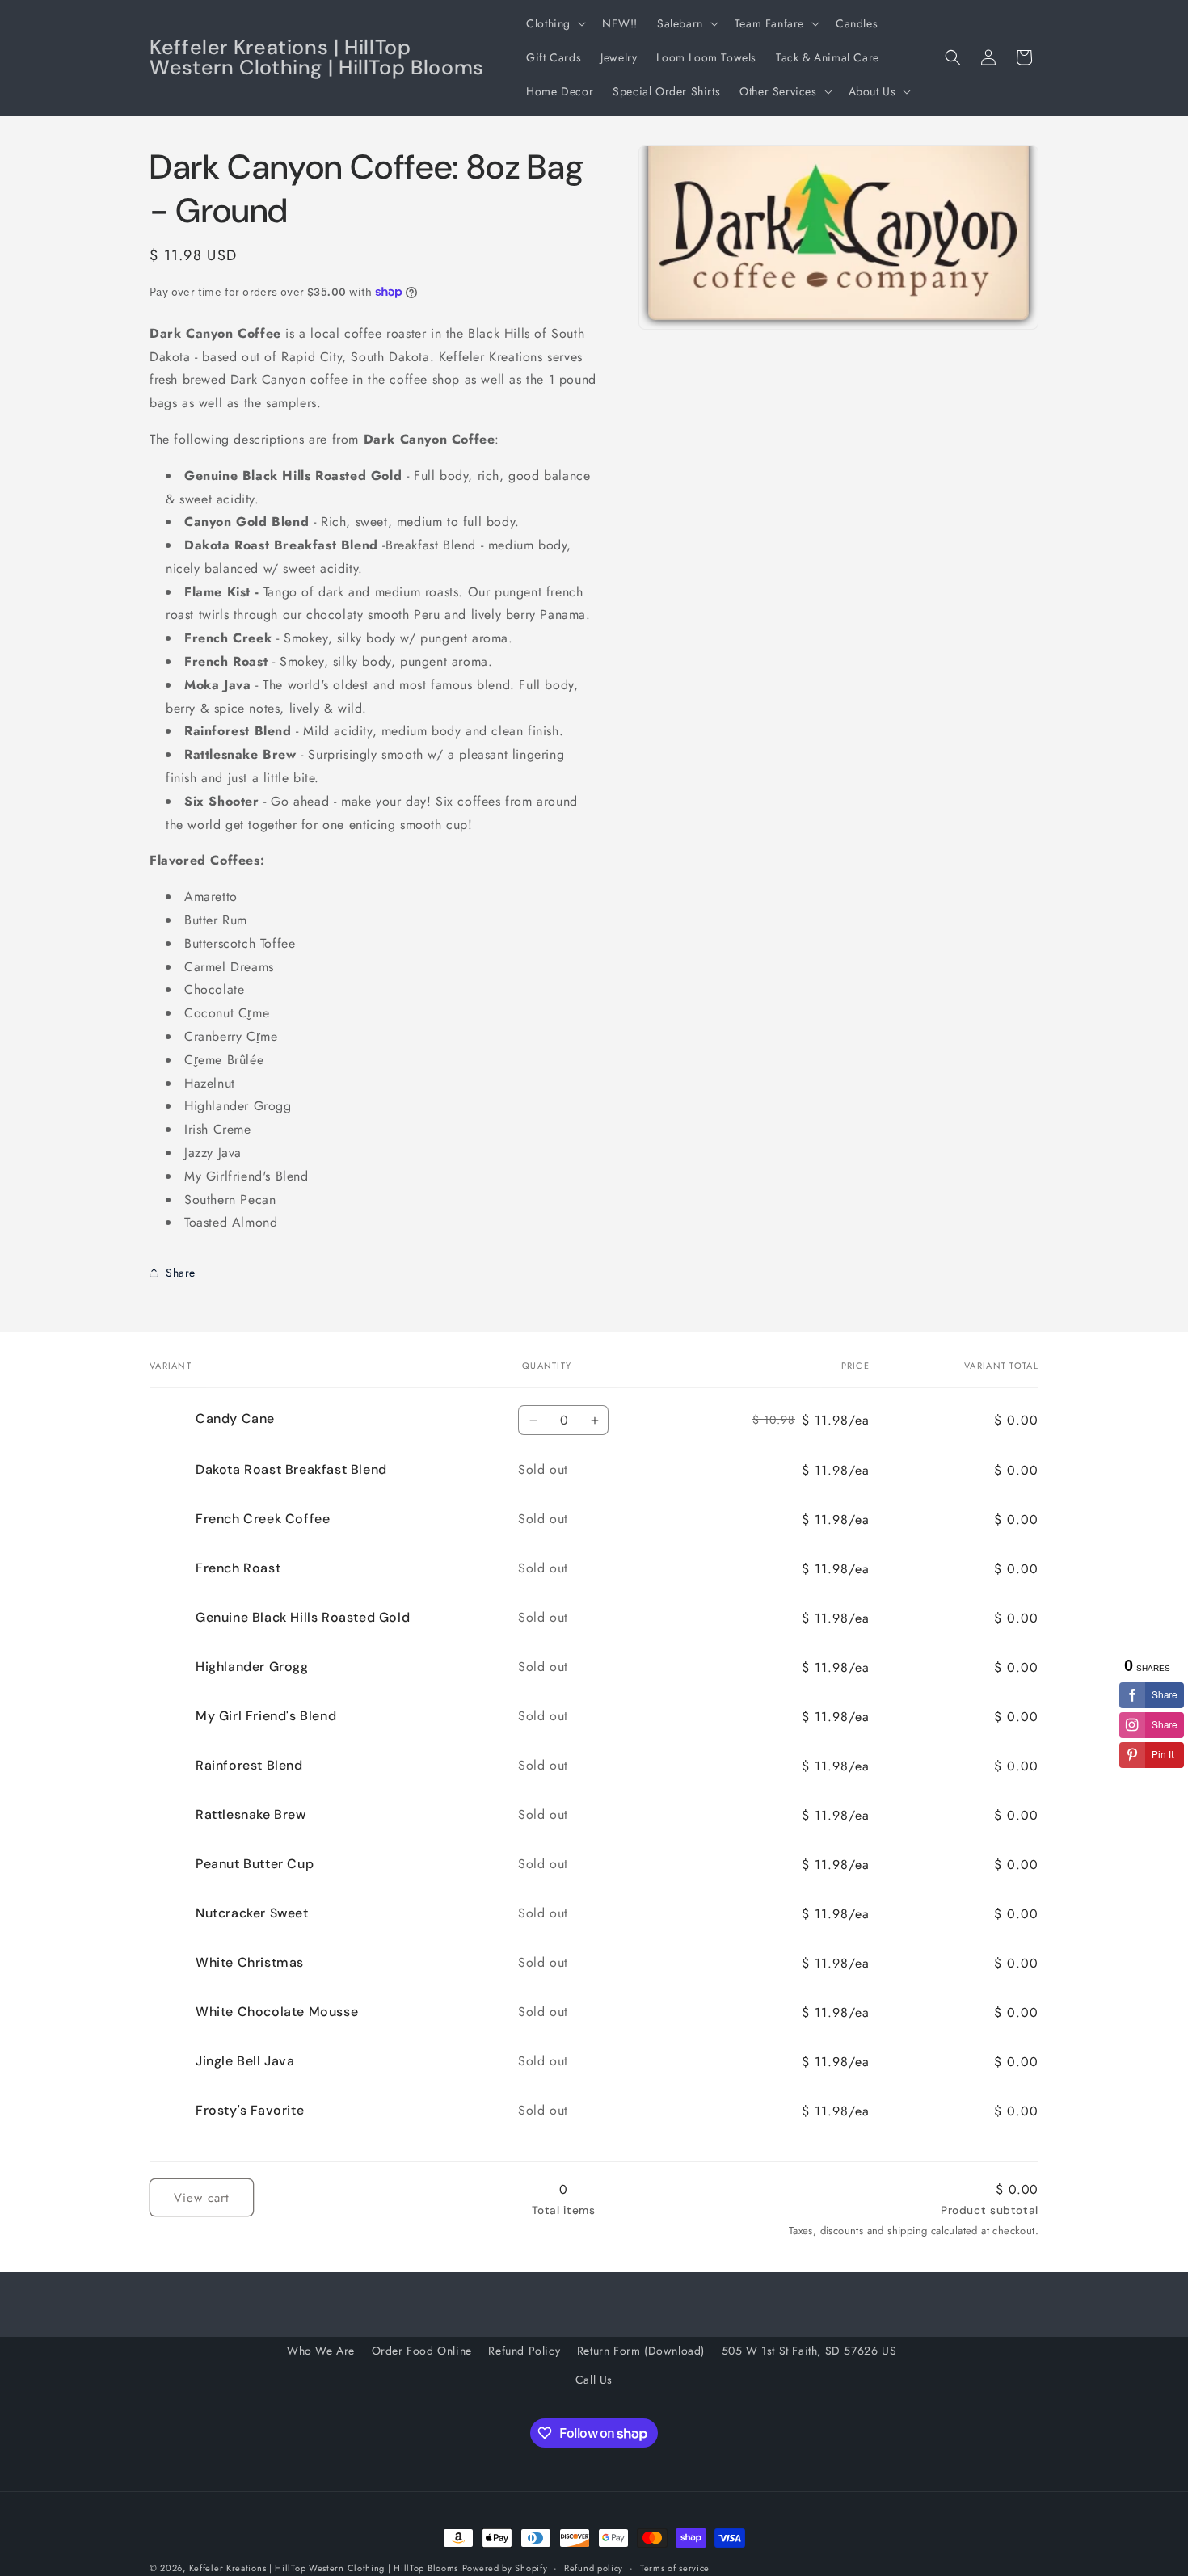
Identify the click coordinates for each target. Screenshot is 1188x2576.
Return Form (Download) (641, 2351)
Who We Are (321, 2351)
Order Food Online (422, 2351)
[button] (554, 23)
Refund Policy (524, 2351)
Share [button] (181, 1273)
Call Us (594, 2380)
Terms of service (675, 2568)
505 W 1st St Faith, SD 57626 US (809, 2351)
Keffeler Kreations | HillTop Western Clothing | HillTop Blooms (324, 2568)
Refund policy (594, 2568)
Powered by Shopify (505, 2568)
